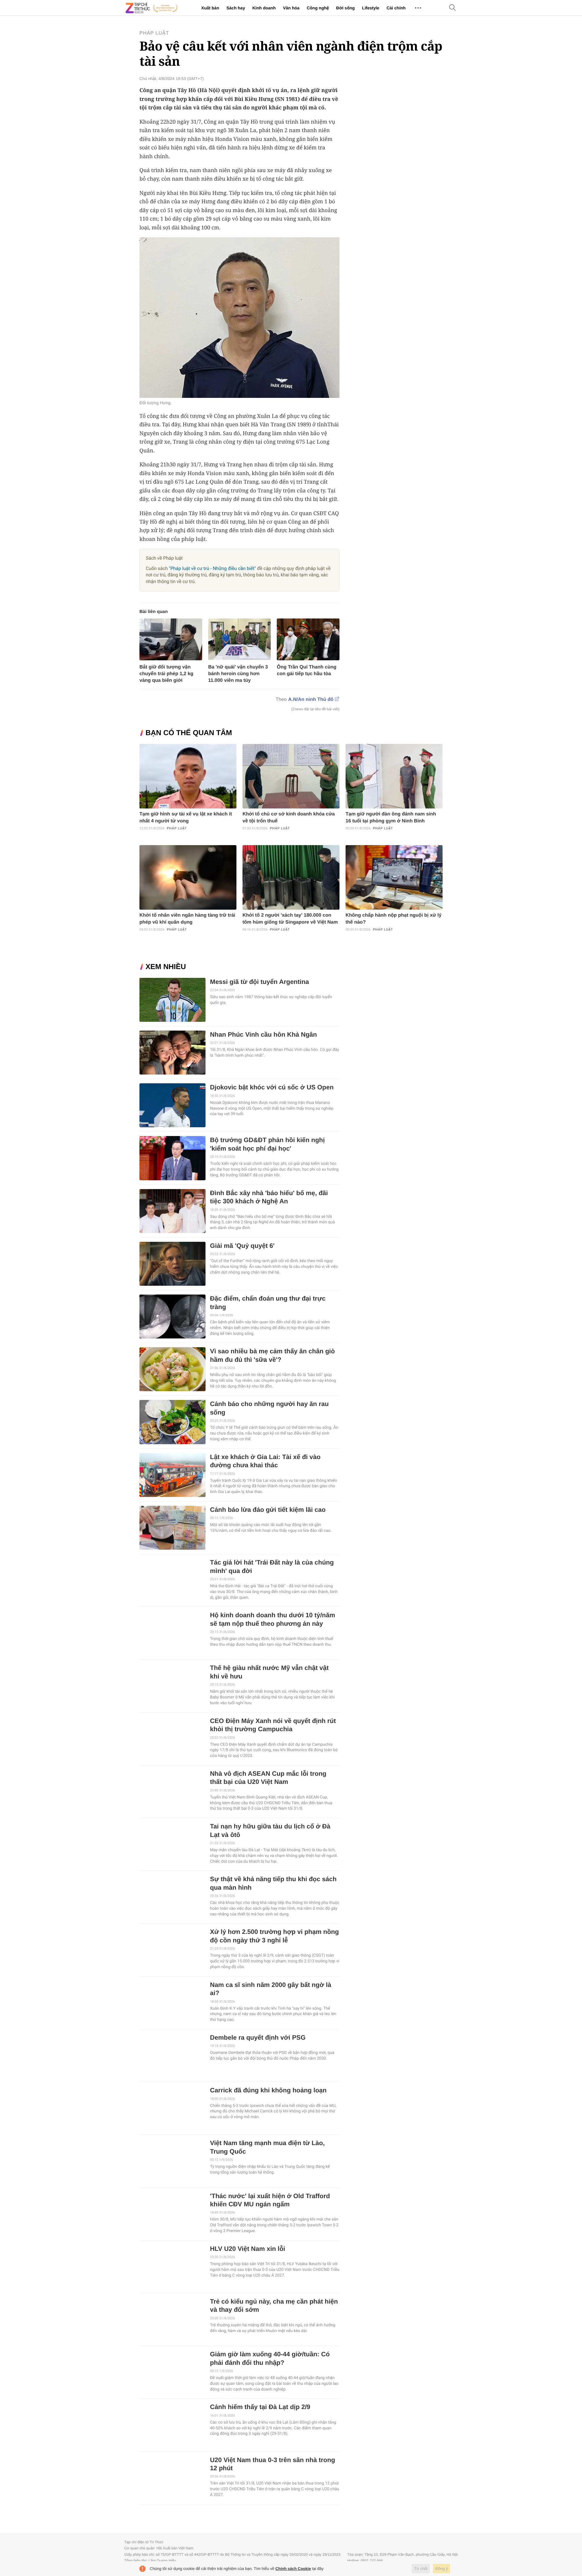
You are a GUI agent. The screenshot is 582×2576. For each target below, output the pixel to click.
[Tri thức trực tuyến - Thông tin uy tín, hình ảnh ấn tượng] (152, 8)
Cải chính (396, 8)
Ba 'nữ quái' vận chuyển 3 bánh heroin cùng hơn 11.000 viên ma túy (238, 674)
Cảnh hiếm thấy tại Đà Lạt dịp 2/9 (260, 2407)
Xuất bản (210, 8)
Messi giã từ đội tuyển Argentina (260, 982)
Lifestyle (371, 8)
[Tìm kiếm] (453, 8)
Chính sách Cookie (293, 2569)
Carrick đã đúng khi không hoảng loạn (268, 2090)
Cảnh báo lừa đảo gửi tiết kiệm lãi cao (268, 1510)
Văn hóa (291, 8)
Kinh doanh (264, 8)
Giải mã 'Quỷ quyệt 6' (242, 1246)
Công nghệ (318, 8)
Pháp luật (154, 33)
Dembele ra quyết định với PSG (258, 2038)
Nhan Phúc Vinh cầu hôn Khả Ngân (264, 1035)
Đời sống (345, 8)
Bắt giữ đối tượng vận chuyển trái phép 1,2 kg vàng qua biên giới (166, 674)
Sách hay (236, 8)
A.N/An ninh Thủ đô (311, 700)
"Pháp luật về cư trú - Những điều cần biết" (212, 568)
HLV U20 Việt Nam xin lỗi (248, 2249)
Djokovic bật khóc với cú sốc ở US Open (272, 1087)
